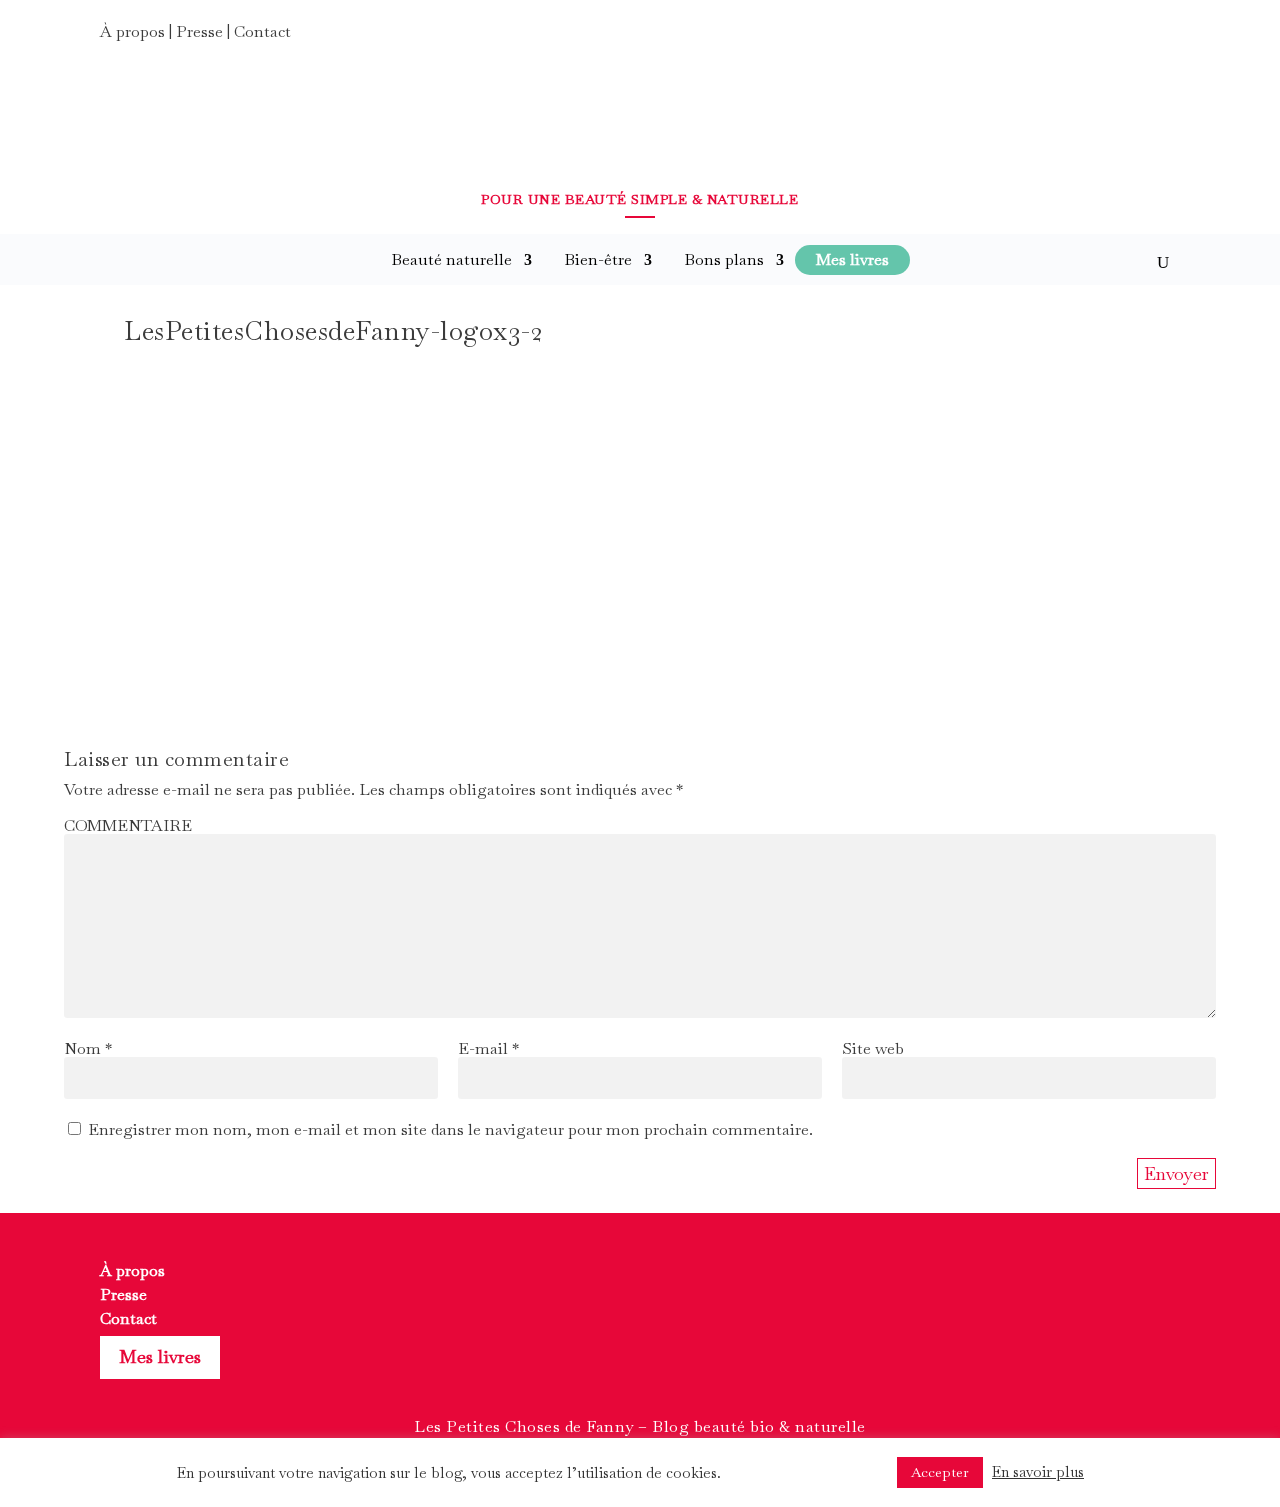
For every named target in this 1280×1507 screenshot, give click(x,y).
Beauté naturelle (451, 259)
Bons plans (724, 259)
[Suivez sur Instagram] (1126, 38)
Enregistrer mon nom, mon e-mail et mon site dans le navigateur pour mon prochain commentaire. (450, 1129)
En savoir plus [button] (1038, 1471)
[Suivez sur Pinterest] (1162, 38)
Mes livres (160, 1356)
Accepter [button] (940, 1472)
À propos (132, 31)
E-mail (488, 1048)
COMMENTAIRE (128, 825)
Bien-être (598, 259)
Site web (873, 1048)
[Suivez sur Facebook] (1090, 38)
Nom (88, 1048)
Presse (199, 31)
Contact (262, 31)
